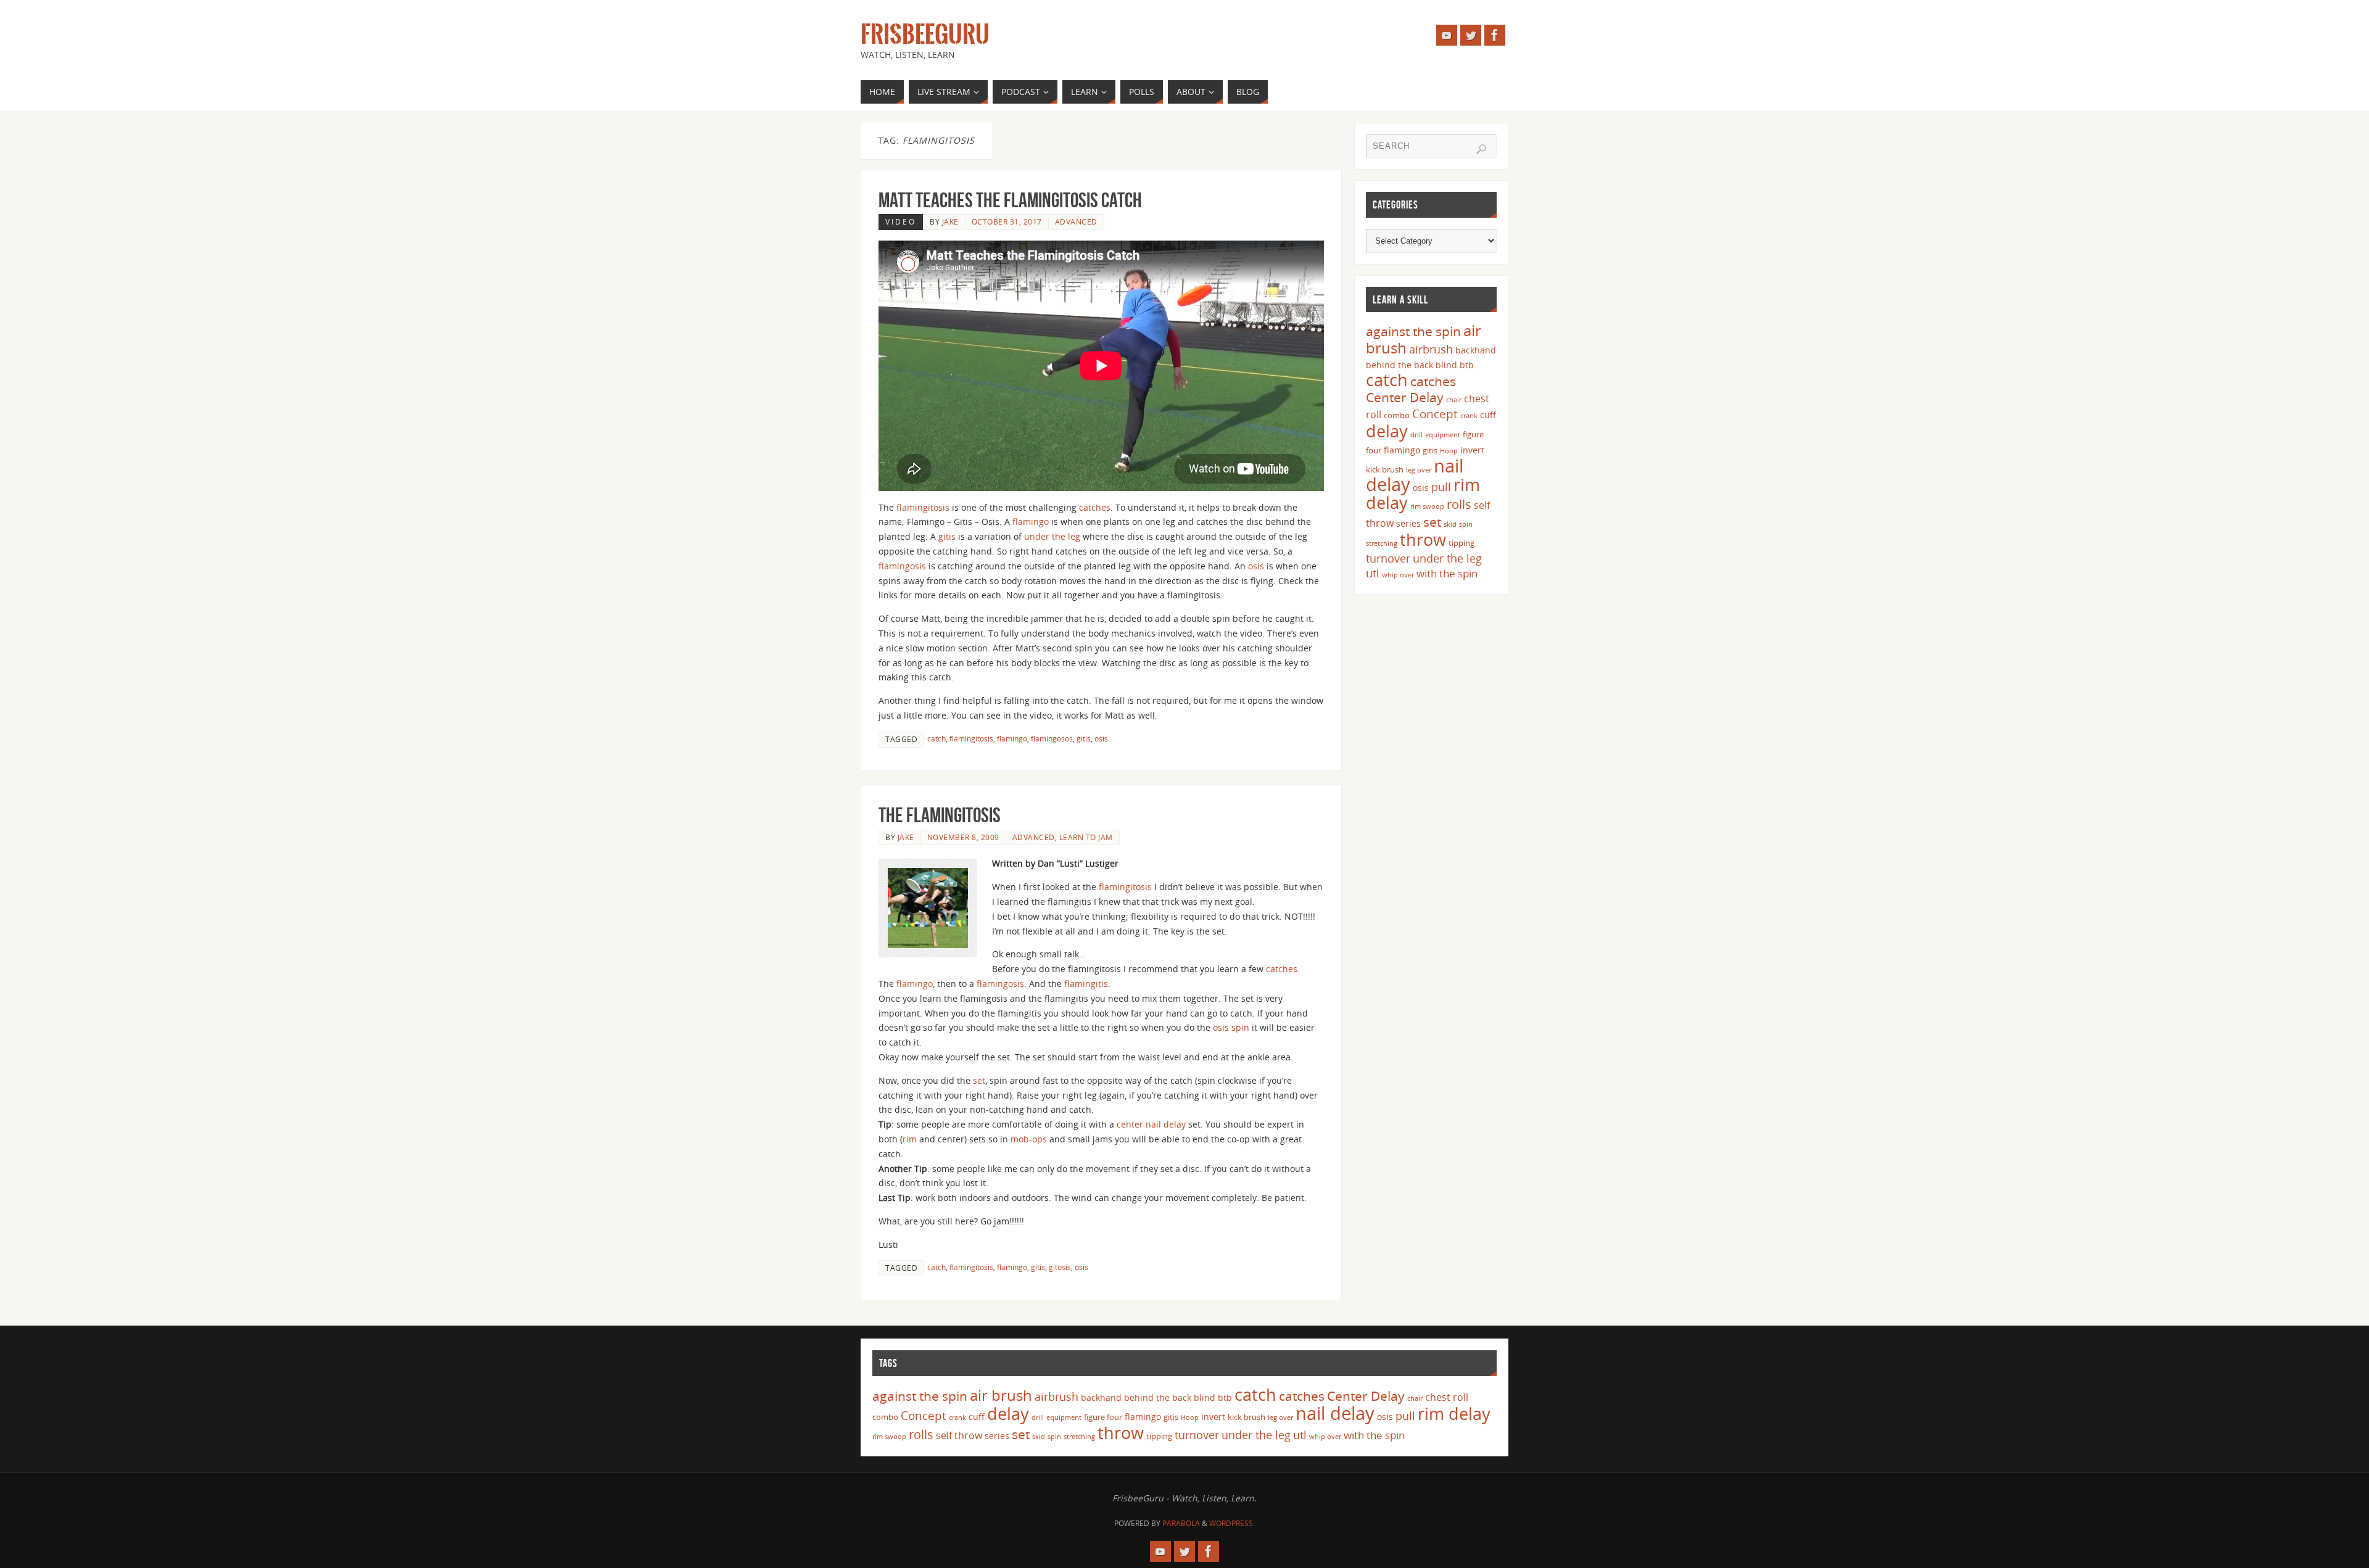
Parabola (1181, 1523)
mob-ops (1029, 1139)
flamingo (1031, 522)
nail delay (1335, 1413)
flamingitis (1086, 984)
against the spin (1413, 331)
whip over (1398, 575)
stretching (1382, 543)
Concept (1435, 414)
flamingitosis (923, 507)
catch (936, 738)
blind (1446, 365)
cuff (1488, 415)
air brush (1001, 1395)
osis (1256, 566)
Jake (950, 221)
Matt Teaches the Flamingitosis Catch (1010, 200)
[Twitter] (1471, 35)
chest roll (1447, 1397)
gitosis (1060, 1267)
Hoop (1449, 451)
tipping (1462, 543)
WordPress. (1232, 1523)
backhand (1476, 350)
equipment (1443, 435)
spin (1242, 1027)
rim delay (1454, 1413)
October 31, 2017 (1007, 221)
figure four (1103, 1417)
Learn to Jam (1086, 837)
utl (1373, 573)
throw (1423, 539)
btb (1467, 365)
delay (1387, 431)
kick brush (1385, 469)
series (1408, 523)
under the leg (1052, 536)
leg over (1419, 470)
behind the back (1399, 365)
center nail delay (1151, 1124)
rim (911, 1139)
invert (1472, 450)
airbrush (1431, 349)
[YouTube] (1447, 35)
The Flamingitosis (940, 815)
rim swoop (1427, 506)
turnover (1388, 558)
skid (1450, 524)
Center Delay (1405, 397)
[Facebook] (1495, 35)
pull (1441, 487)
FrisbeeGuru (925, 35)
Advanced (1076, 221)
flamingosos (1052, 738)
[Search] (1481, 149)
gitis (947, 536)
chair (1454, 400)
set (979, 1080)
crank (1469, 416)
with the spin (1447, 573)
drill (1416, 435)
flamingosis (902, 566)
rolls (1459, 504)
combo (1397, 415)
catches (1095, 507)
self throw (959, 1435)
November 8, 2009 (963, 837)
